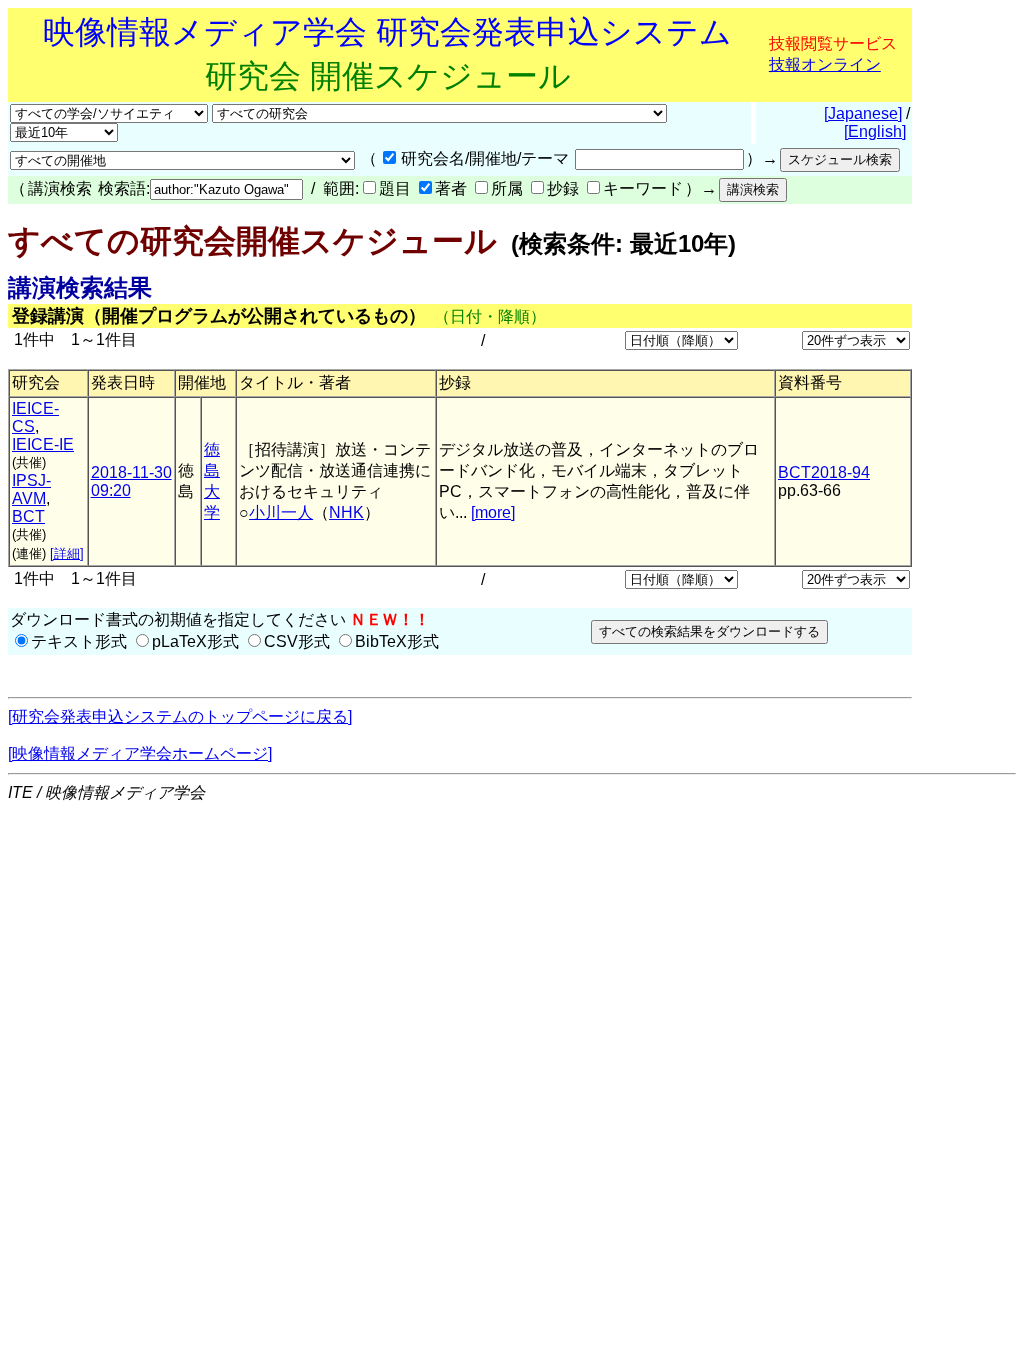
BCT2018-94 (824, 472)
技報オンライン (825, 64)
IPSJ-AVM (31, 489)
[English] (875, 131)
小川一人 (281, 512)
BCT (28, 516)
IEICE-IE (43, 444)
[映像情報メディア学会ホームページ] (140, 753)
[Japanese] (863, 113)
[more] (493, 512)
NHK (346, 512)
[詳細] (67, 553)
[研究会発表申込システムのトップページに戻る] (180, 716)
